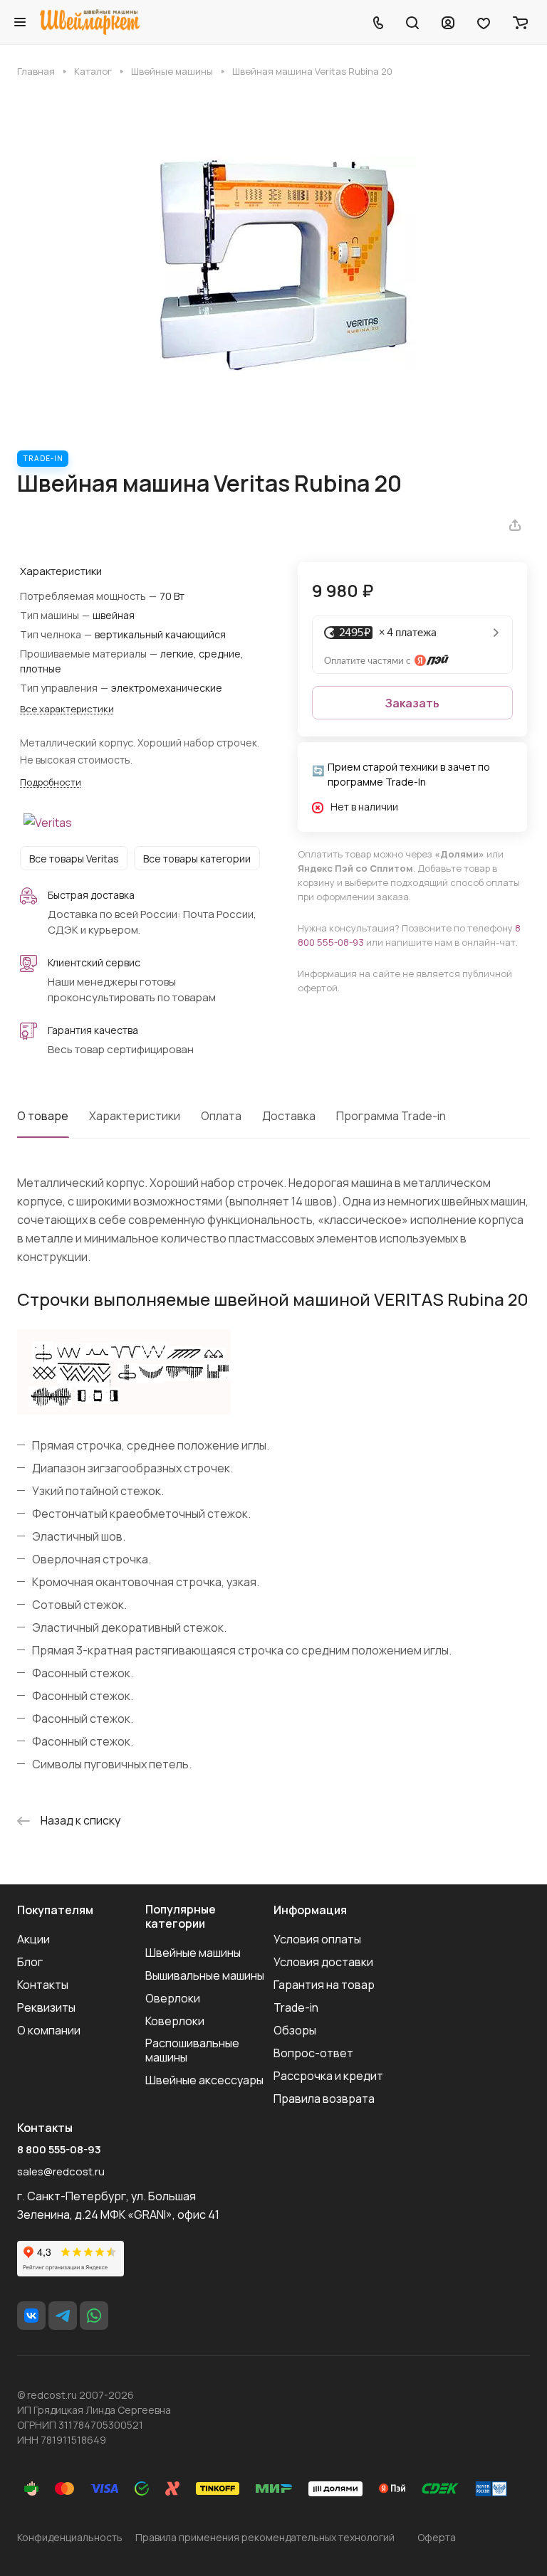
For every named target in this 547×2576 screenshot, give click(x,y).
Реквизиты (46, 2007)
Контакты (43, 1985)
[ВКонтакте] (31, 2316)
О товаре (43, 1116)
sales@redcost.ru (61, 2171)
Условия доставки (323, 1962)
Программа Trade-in (391, 1116)
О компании (49, 2030)
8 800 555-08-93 (59, 2150)
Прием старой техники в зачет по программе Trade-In (409, 774)
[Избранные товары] (484, 22)
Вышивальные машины (205, 1975)
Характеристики (135, 1116)
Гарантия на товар (324, 1985)
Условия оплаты (317, 1939)
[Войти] (448, 22)
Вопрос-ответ (313, 2053)
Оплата (221, 1116)
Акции (33, 1939)
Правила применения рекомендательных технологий (265, 2537)
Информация (310, 1910)
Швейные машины (193, 1953)
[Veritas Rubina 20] (273, 264)
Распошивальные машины (192, 2050)
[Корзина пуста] (520, 22)
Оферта (437, 2537)
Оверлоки (173, 1998)
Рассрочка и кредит (328, 2076)
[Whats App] (94, 2316)
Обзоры (295, 2030)
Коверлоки (175, 2021)
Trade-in (296, 2007)
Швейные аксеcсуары (204, 2080)
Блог (30, 1962)
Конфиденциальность (70, 2537)
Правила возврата (324, 2099)
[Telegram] (63, 2316)
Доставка (289, 1116)
